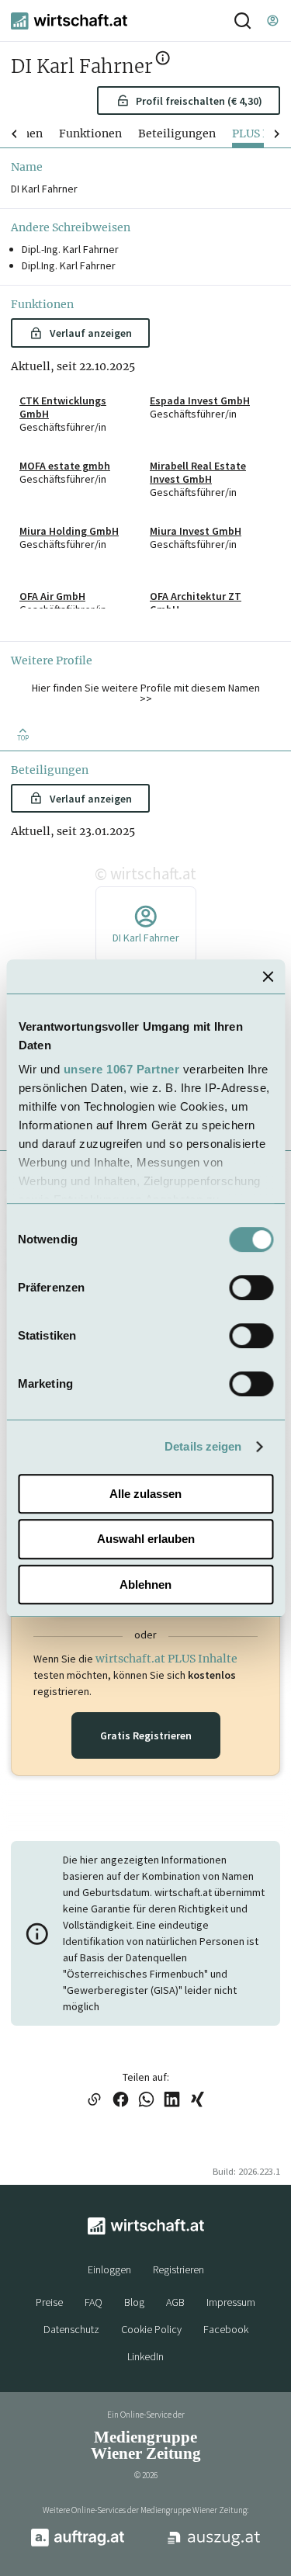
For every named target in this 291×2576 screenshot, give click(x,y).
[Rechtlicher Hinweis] (163, 61)
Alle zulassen (145, 1494)
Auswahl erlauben (146, 1539)
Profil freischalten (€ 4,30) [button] (199, 101)
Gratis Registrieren (146, 1735)
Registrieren (178, 2269)
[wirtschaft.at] (69, 21)
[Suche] (242, 21)
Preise (49, 2302)
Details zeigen (203, 1446)
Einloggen (109, 2269)
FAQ (94, 2302)
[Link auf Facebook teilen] (121, 2101)
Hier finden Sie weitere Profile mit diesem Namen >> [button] (146, 693)
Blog (134, 2302)
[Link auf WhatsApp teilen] (146, 2101)
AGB (175, 2302)
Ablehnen (145, 1584)
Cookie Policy (151, 2329)
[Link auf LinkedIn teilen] (172, 2101)
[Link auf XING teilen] (197, 2101)
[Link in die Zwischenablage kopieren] (95, 2101)
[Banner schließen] (268, 976)
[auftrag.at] (78, 2543)
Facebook (226, 2329)
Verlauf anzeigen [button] (91, 333)
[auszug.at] (214, 2544)
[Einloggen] (272, 21)
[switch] (251, 1288)
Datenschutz (71, 2329)
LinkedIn (145, 2356)
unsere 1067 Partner (121, 1069)
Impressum (231, 2302)
